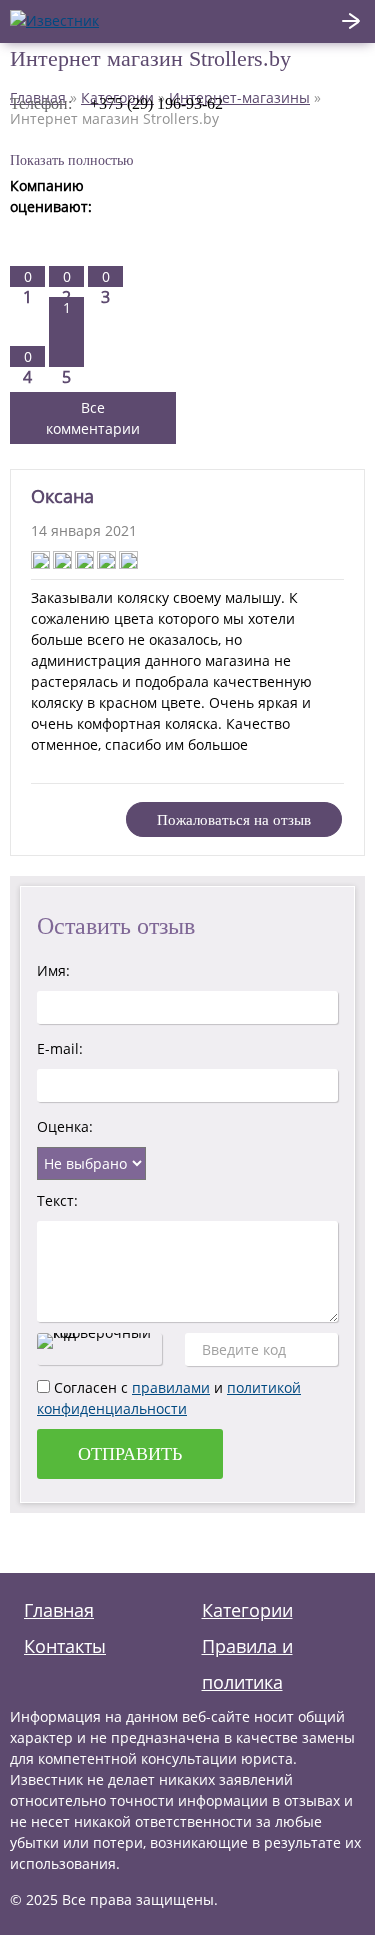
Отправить (130, 1454)
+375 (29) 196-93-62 (156, 103)
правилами (171, 1387)
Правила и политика (247, 1664)
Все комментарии (93, 418)
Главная (59, 1610)
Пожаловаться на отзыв (234, 820)
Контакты (65, 1646)
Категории (247, 1610)
